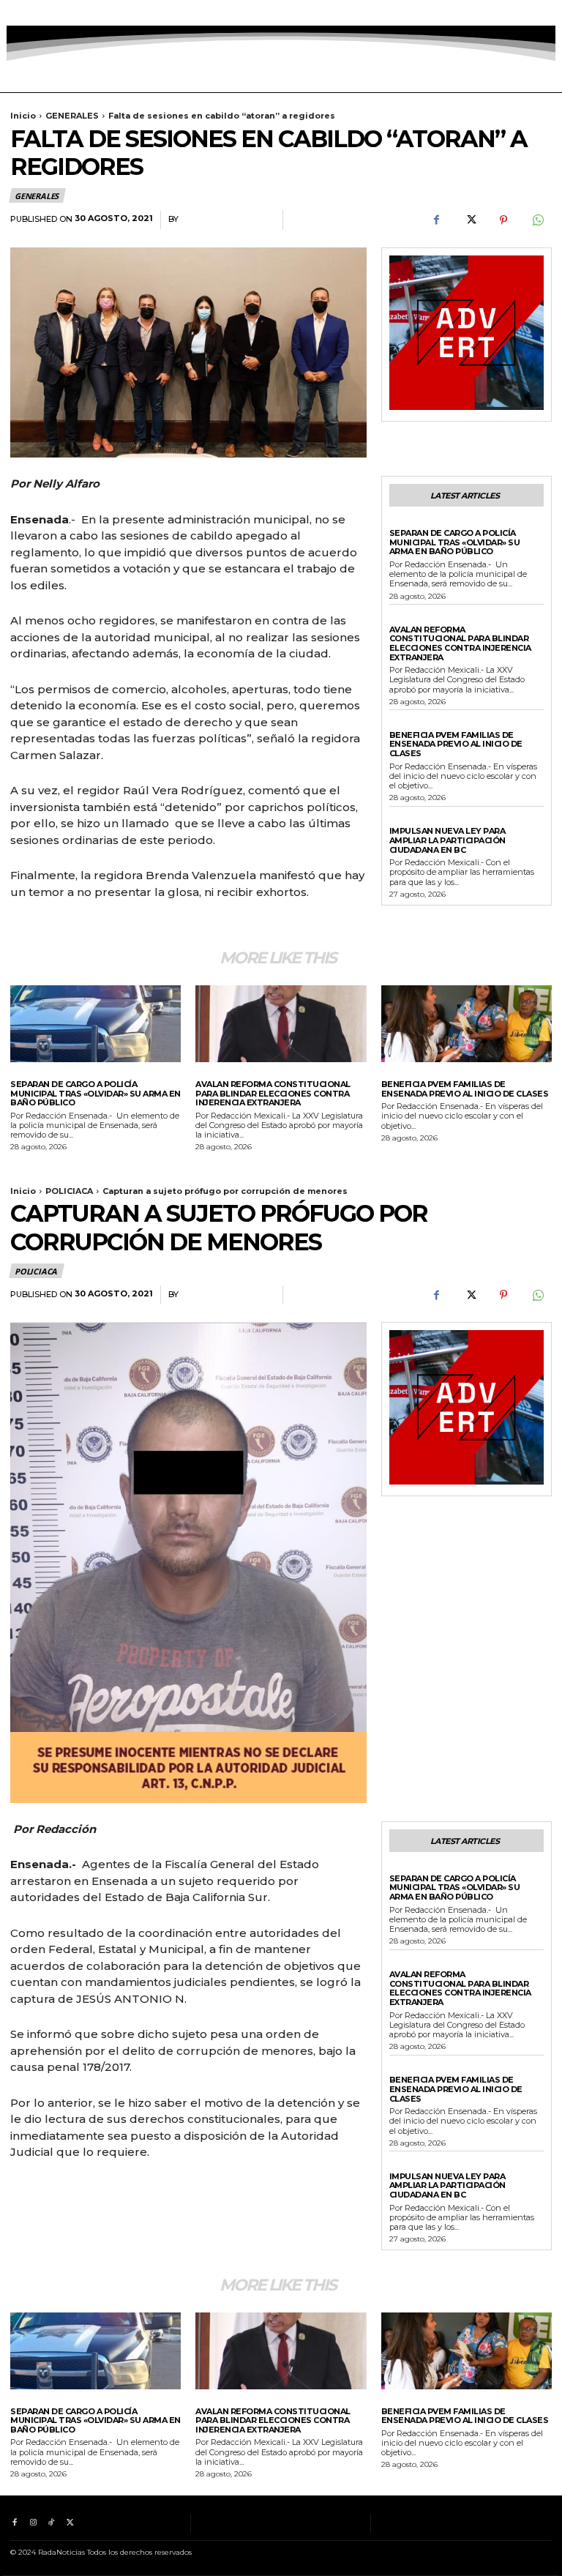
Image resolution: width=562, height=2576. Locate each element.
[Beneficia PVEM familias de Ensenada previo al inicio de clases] (467, 1024)
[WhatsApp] (537, 220)
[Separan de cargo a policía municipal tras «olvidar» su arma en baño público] (95, 1024)
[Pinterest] (503, 220)
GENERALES (72, 116)
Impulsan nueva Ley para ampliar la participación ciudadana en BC (447, 840)
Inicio (23, 116)
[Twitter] (70, 13)
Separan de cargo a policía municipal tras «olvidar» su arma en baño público (455, 542)
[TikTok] (52, 13)
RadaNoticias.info (227, 219)
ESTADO (407, 619)
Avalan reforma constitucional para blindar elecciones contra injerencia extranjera (460, 643)
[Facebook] (14, 13)
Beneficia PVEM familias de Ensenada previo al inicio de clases (456, 744)
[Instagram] (33, 13)
